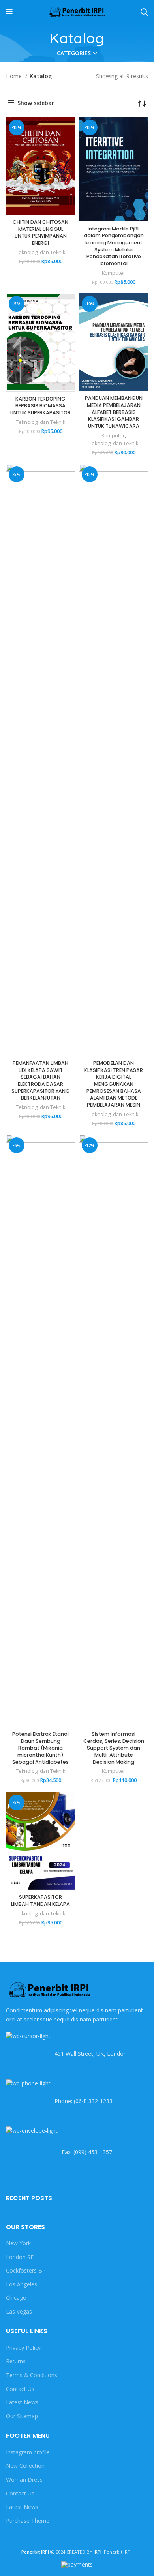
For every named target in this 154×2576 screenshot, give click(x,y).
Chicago (16, 2298)
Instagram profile (28, 2452)
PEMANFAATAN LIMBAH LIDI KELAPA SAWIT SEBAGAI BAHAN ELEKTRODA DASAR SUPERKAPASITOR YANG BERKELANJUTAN (41, 1080)
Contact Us (20, 2389)
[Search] (144, 12)
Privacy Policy (23, 2348)
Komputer (114, 273)
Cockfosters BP (26, 2270)
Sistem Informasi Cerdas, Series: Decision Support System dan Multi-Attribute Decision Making (114, 1748)
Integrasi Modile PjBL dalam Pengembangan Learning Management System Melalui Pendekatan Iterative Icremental (114, 246)
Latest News (22, 2402)
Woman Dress (24, 2480)
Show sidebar (36, 103)
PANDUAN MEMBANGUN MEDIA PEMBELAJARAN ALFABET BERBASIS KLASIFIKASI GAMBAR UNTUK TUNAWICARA (114, 412)
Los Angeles (22, 2284)
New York (18, 2243)
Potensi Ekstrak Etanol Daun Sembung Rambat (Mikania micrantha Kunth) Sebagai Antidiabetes (40, 1748)
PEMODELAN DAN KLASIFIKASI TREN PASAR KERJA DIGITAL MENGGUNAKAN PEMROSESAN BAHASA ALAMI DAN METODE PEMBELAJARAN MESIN (114, 1084)
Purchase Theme (28, 2521)
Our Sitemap (22, 2416)
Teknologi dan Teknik (40, 252)
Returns (16, 2361)
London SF (20, 2257)
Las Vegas (19, 2311)
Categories (74, 53)
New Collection (25, 2466)
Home (15, 76)
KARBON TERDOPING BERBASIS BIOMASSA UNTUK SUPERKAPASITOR (40, 406)
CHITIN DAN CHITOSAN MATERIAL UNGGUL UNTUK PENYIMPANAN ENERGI (40, 232)
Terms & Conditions (32, 2375)
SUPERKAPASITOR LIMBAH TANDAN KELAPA (40, 1901)
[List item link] (77, 2101)
